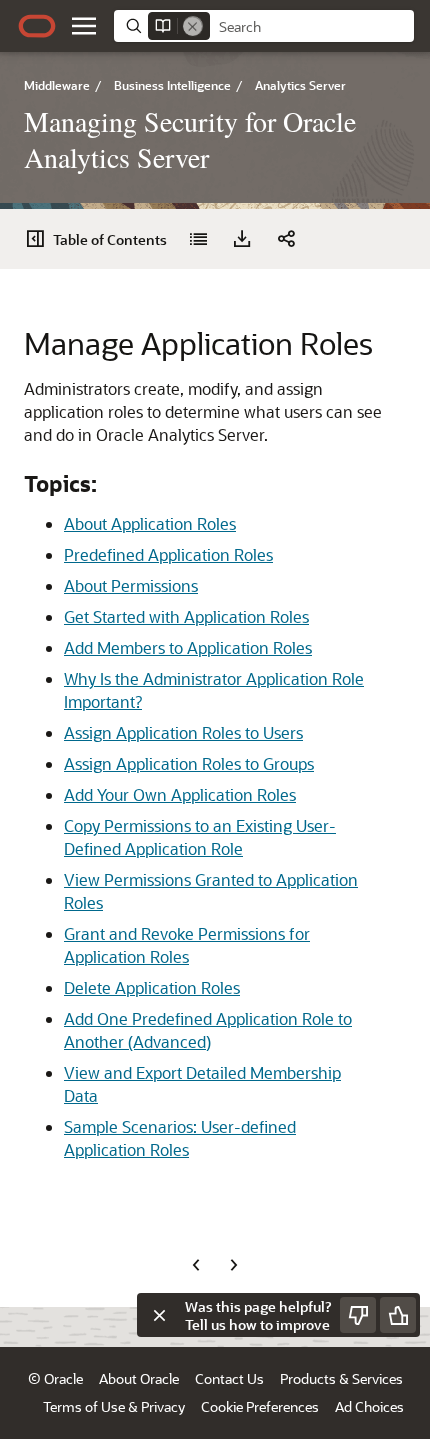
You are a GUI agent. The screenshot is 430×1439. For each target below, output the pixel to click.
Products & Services (341, 1378)
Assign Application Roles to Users (183, 732)
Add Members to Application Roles (188, 647)
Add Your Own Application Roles (180, 794)
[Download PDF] (242, 239)
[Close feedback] (159, 1315)
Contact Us (229, 1378)
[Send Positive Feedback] (398, 1315)
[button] (84, 26)
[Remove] (193, 26)
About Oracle (139, 1378)
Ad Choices (369, 1406)
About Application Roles (150, 523)
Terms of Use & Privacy (114, 1406)
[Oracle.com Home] (37, 26)
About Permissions (131, 585)
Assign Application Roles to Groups (189, 763)
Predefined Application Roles (168, 554)
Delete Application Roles (152, 987)
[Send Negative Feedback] (358, 1315)
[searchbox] (312, 27)
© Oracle (55, 1378)
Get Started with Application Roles (186, 616)
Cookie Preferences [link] (260, 1406)
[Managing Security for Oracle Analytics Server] (198, 239)
